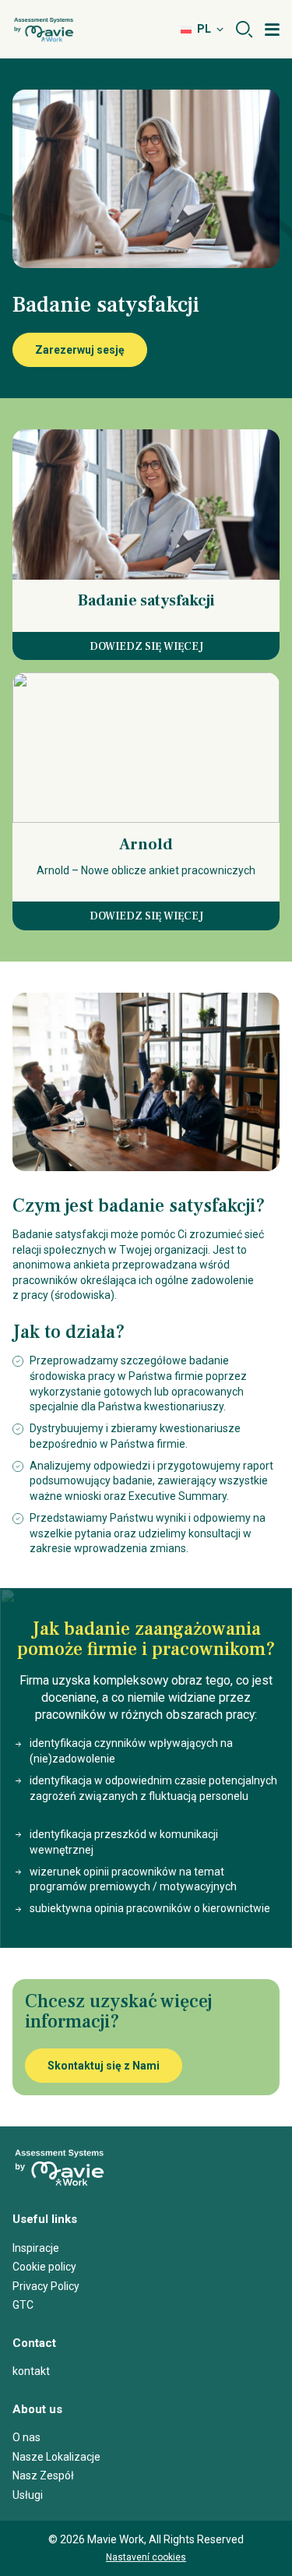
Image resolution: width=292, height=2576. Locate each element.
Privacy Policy (46, 2286)
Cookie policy (44, 2267)
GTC (23, 2305)
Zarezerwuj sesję (80, 350)
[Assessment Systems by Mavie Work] (44, 30)
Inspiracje (36, 2248)
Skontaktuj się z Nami (104, 2066)
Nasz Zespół (43, 2475)
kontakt (31, 2371)
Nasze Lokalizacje (56, 2457)
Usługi (28, 2495)
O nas (26, 2437)
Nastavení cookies (146, 2557)
